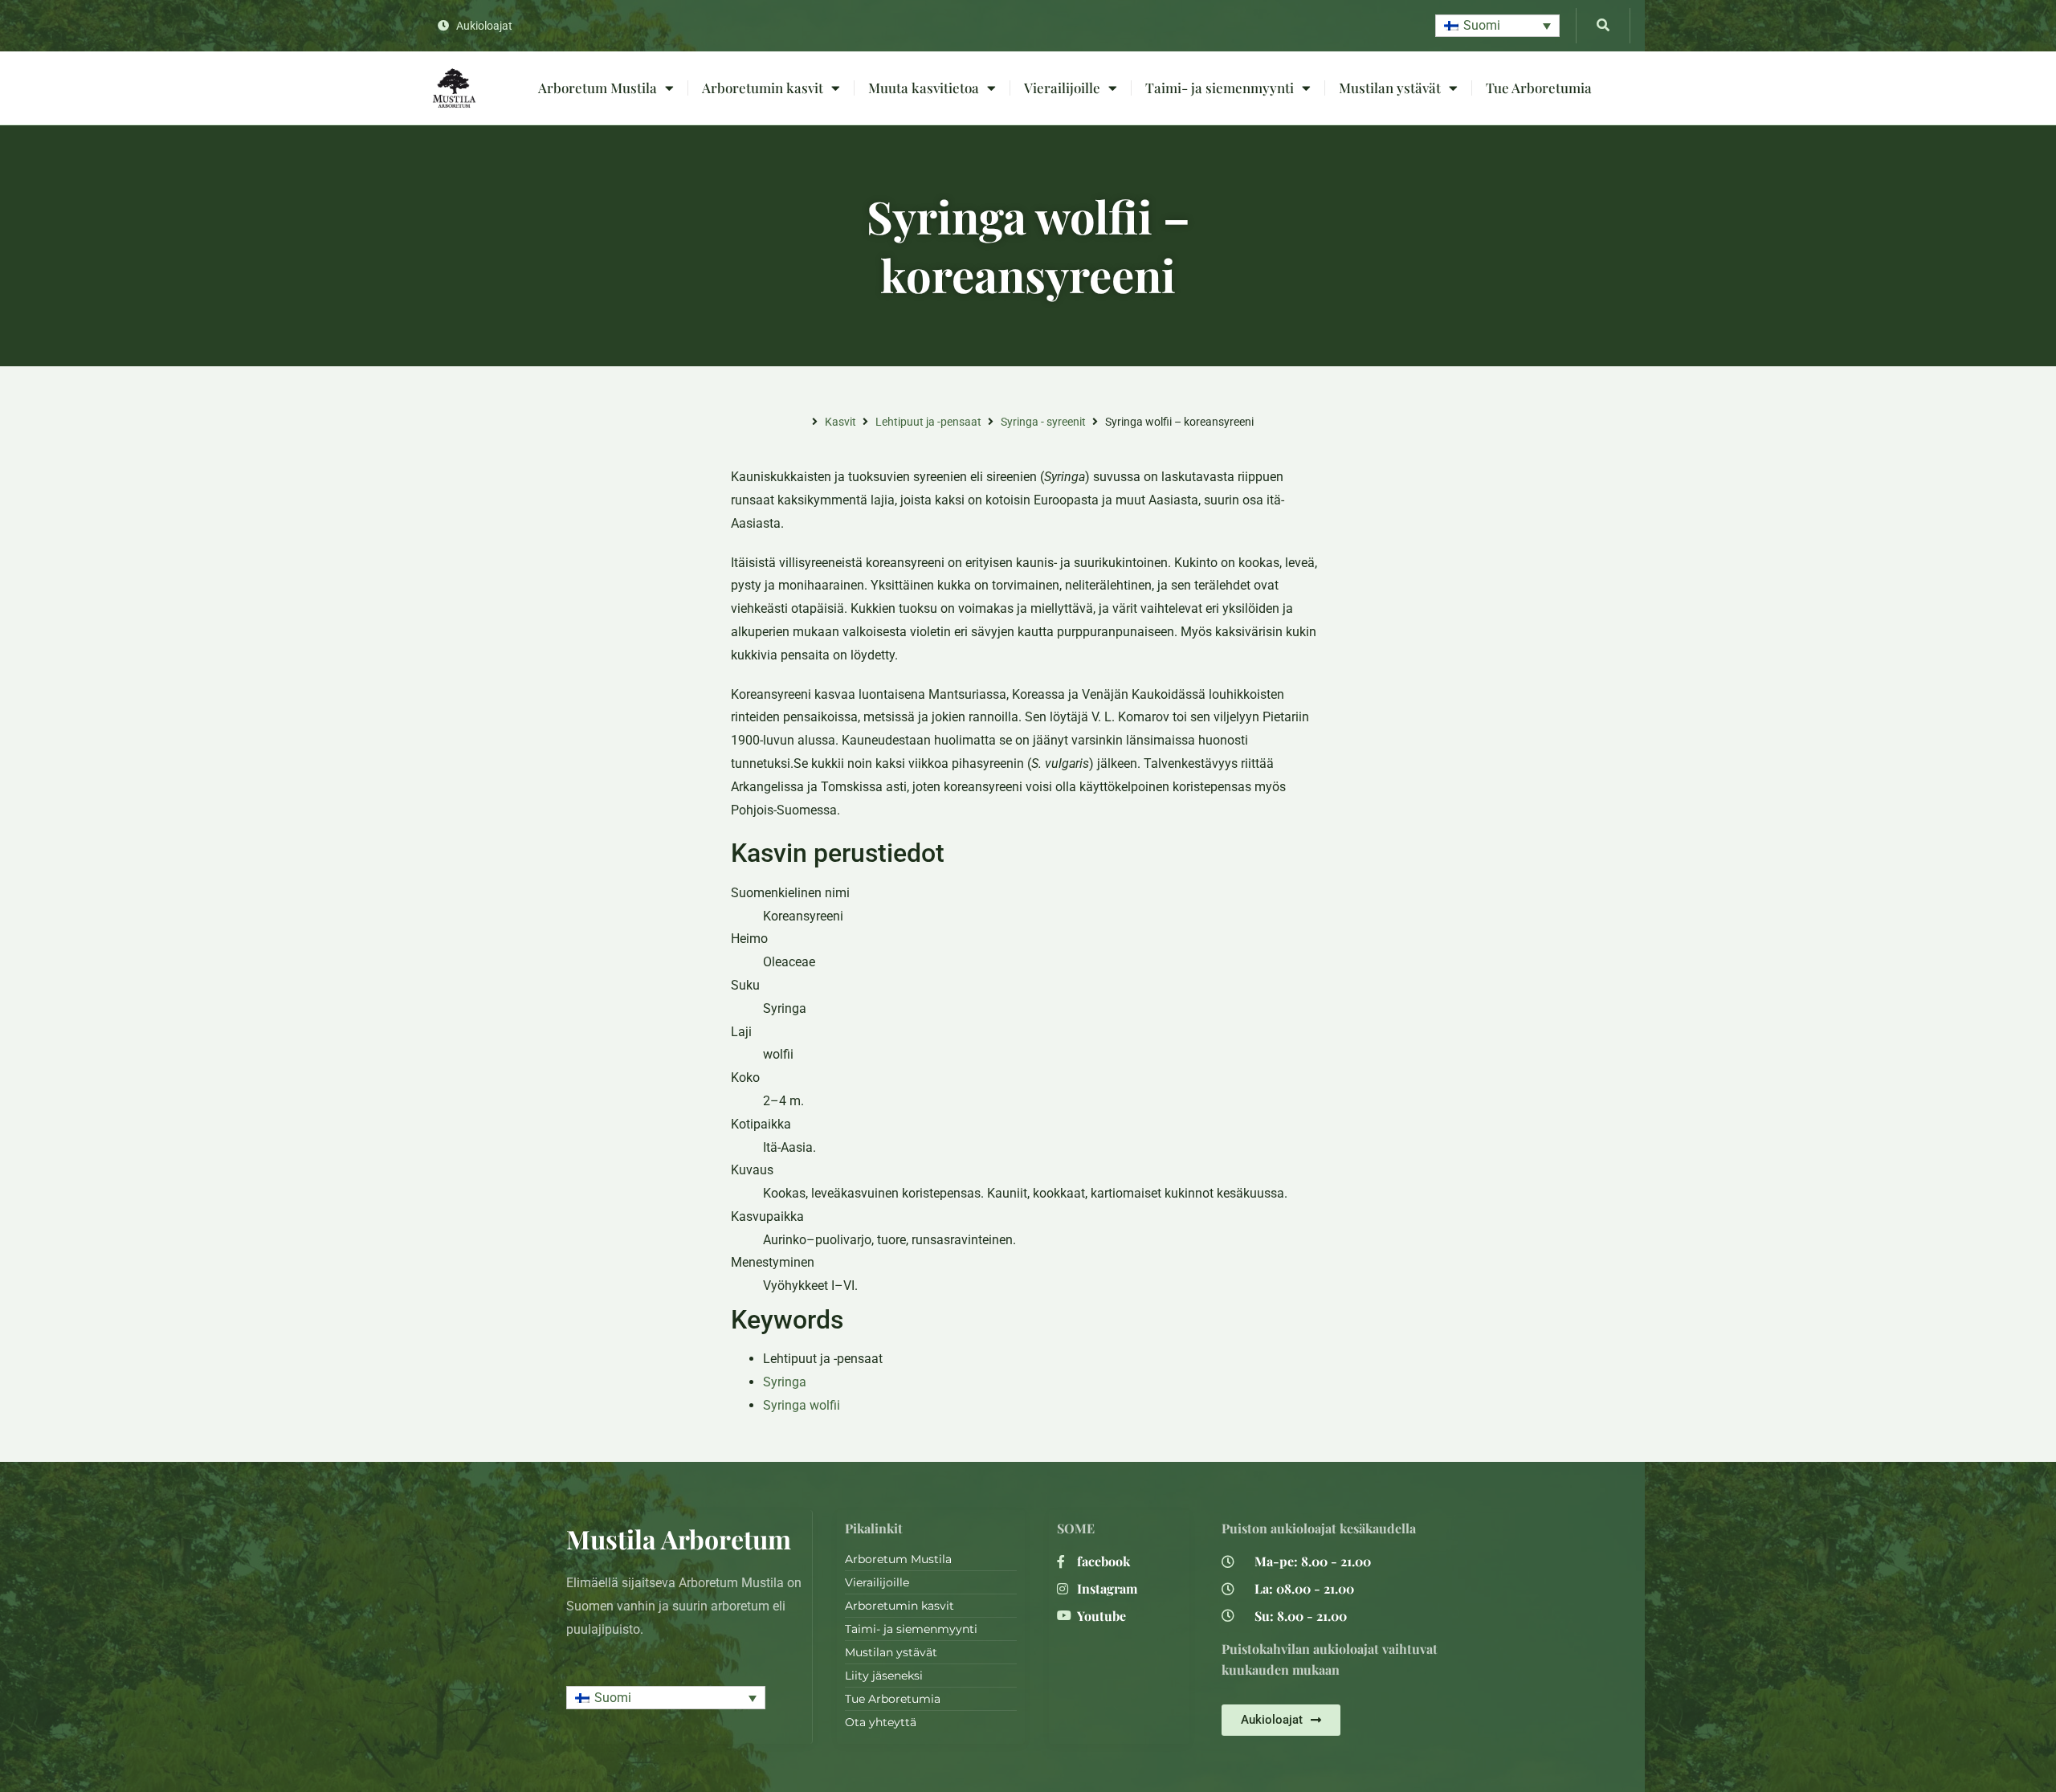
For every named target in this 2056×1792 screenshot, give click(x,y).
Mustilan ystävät (1390, 88)
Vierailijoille (1062, 88)
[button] (1497, 26)
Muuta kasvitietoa (924, 88)
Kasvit (840, 422)
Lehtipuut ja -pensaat (928, 422)
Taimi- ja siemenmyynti (1220, 88)
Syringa (785, 1382)
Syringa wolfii (802, 1405)
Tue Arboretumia (1539, 88)
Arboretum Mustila (598, 88)
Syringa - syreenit (1043, 422)
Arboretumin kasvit (763, 88)
